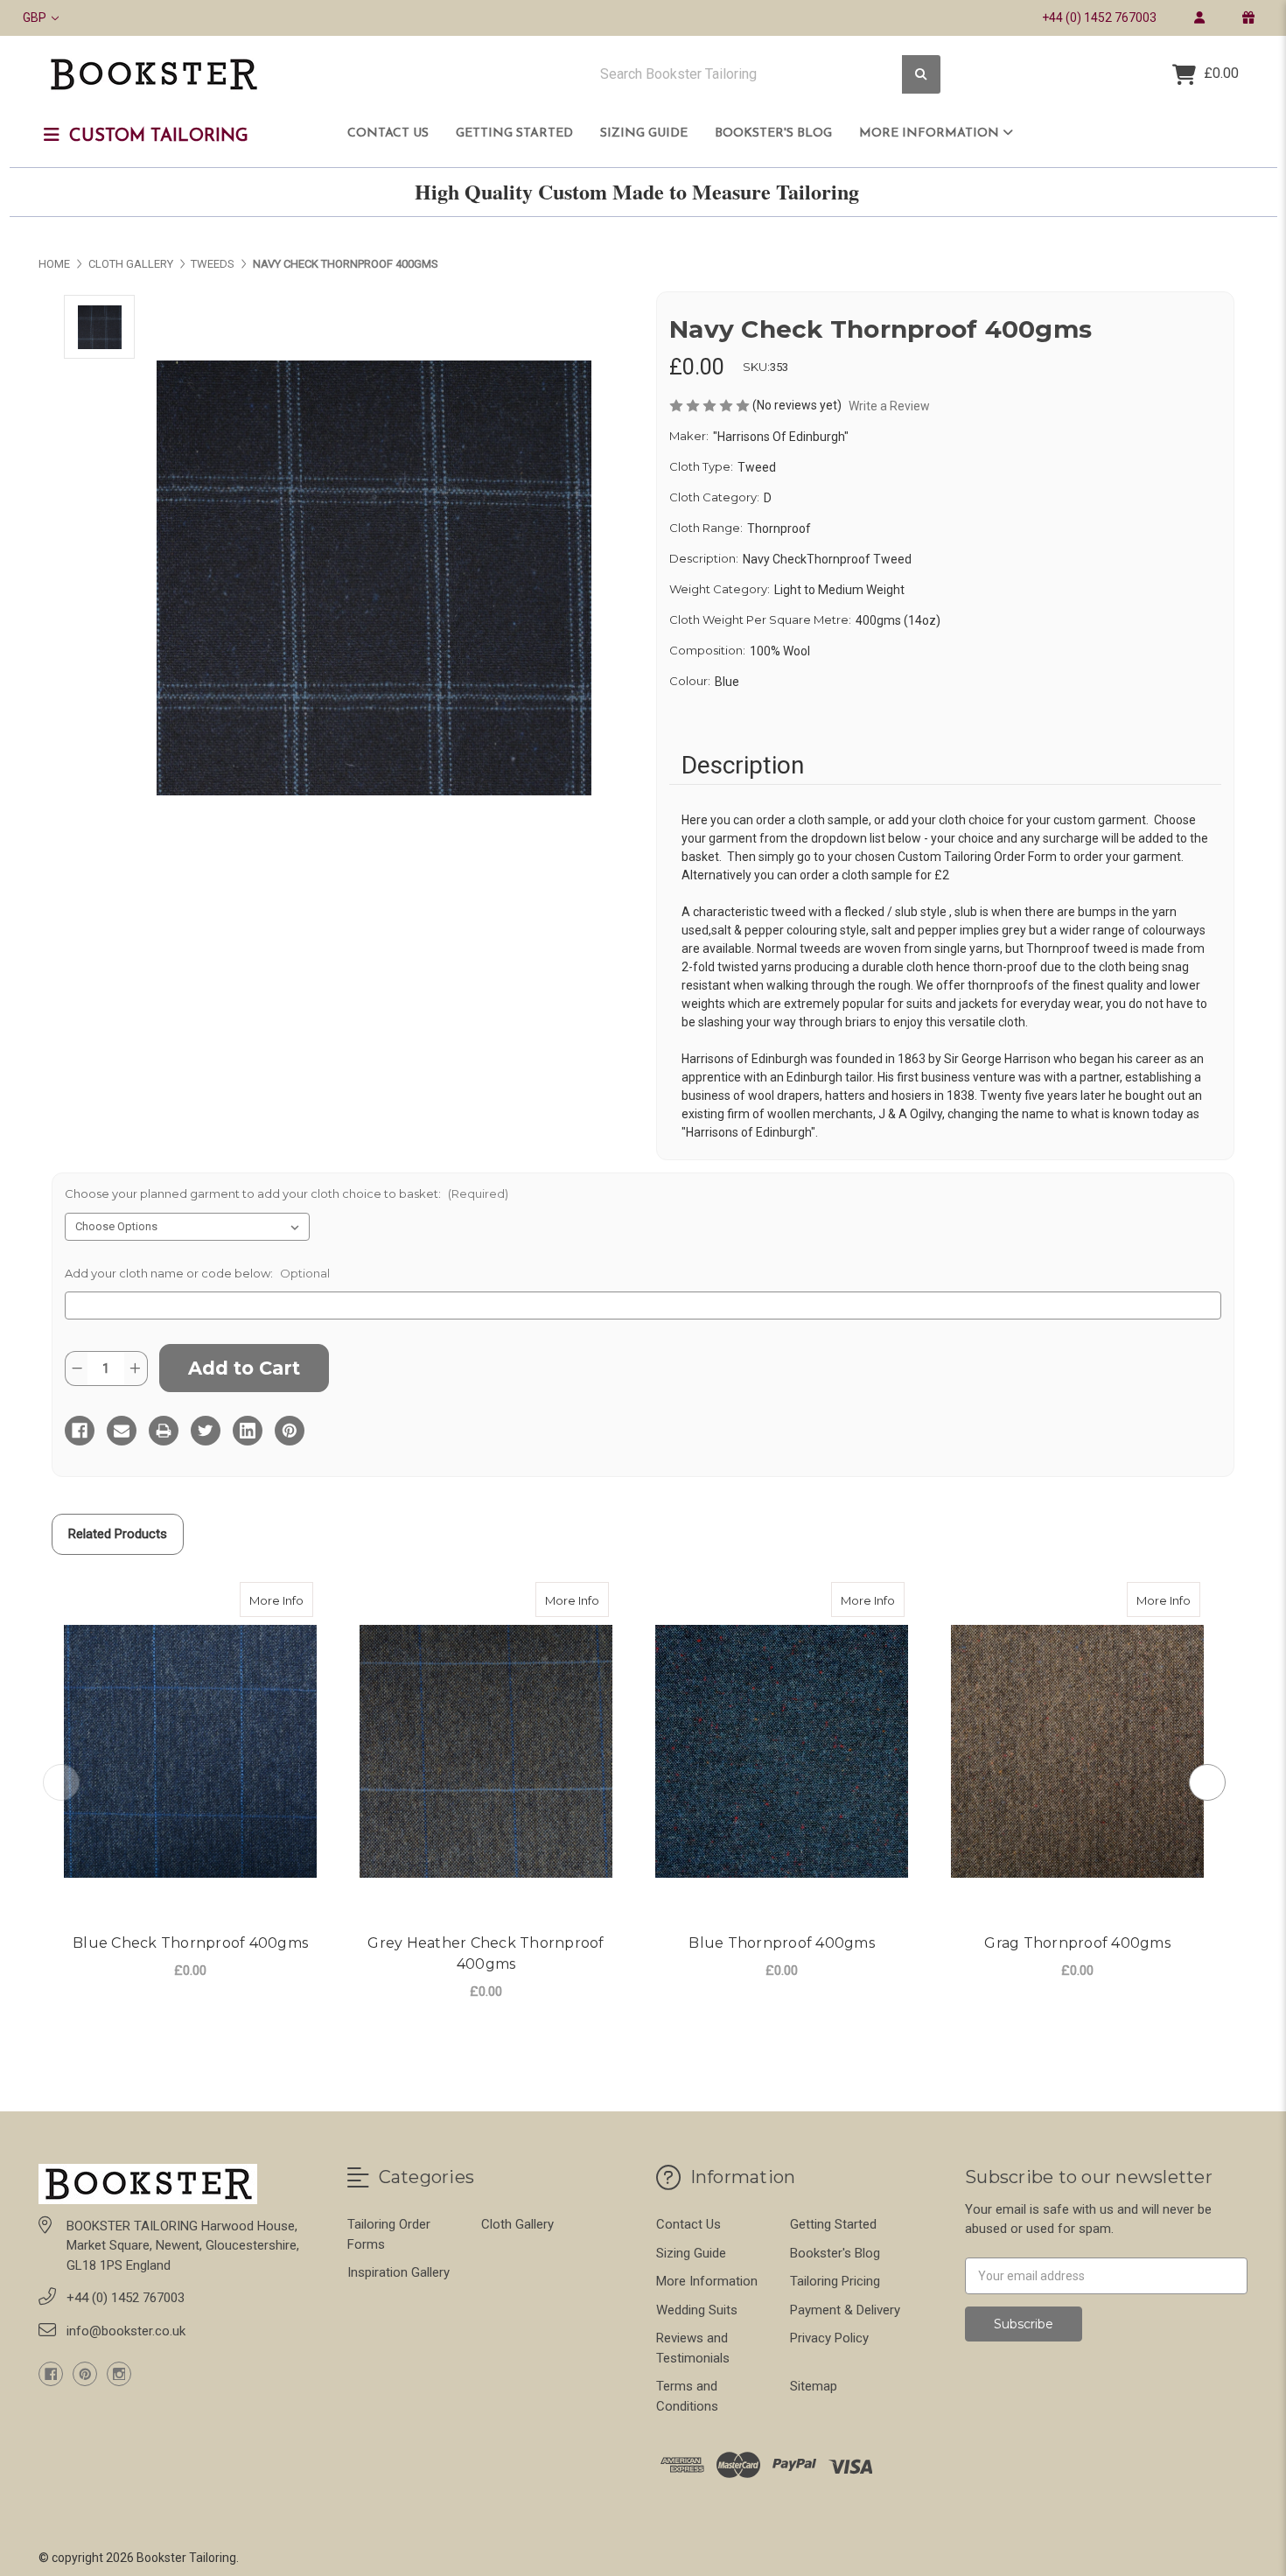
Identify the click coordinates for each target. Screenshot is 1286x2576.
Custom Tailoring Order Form (977, 857)
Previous (61, 1782)
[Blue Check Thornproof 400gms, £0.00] (190, 1751)
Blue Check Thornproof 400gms (190, 1943)
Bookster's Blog (773, 133)
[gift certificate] (1248, 17)
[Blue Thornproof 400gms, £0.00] (782, 1751)
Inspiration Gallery (398, 2272)
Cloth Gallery (517, 2224)
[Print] (164, 1431)
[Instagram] (119, 2374)
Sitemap (814, 2386)
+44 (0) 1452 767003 (1099, 17)
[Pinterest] (290, 1431)
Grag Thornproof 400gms (1077, 1943)
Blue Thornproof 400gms (782, 1943)
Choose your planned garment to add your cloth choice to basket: (287, 1193)
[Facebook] (80, 1431)
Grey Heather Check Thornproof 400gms (486, 1953)
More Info (281, 1600)
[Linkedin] (248, 1431)
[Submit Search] (921, 75)
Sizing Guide (644, 133)
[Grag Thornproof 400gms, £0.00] (1077, 1751)
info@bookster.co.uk (126, 2331)
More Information (931, 133)
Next (1207, 1782)
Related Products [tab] (118, 1534)
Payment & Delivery (845, 2310)
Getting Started (514, 133)
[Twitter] (206, 1431)
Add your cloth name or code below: (197, 1273)
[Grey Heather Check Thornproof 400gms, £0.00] (486, 1751)
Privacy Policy (829, 2338)
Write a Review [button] (889, 406)
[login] (1199, 17)
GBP (36, 17)
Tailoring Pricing (835, 2281)
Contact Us (388, 133)
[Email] (122, 1431)
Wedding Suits (697, 2310)
